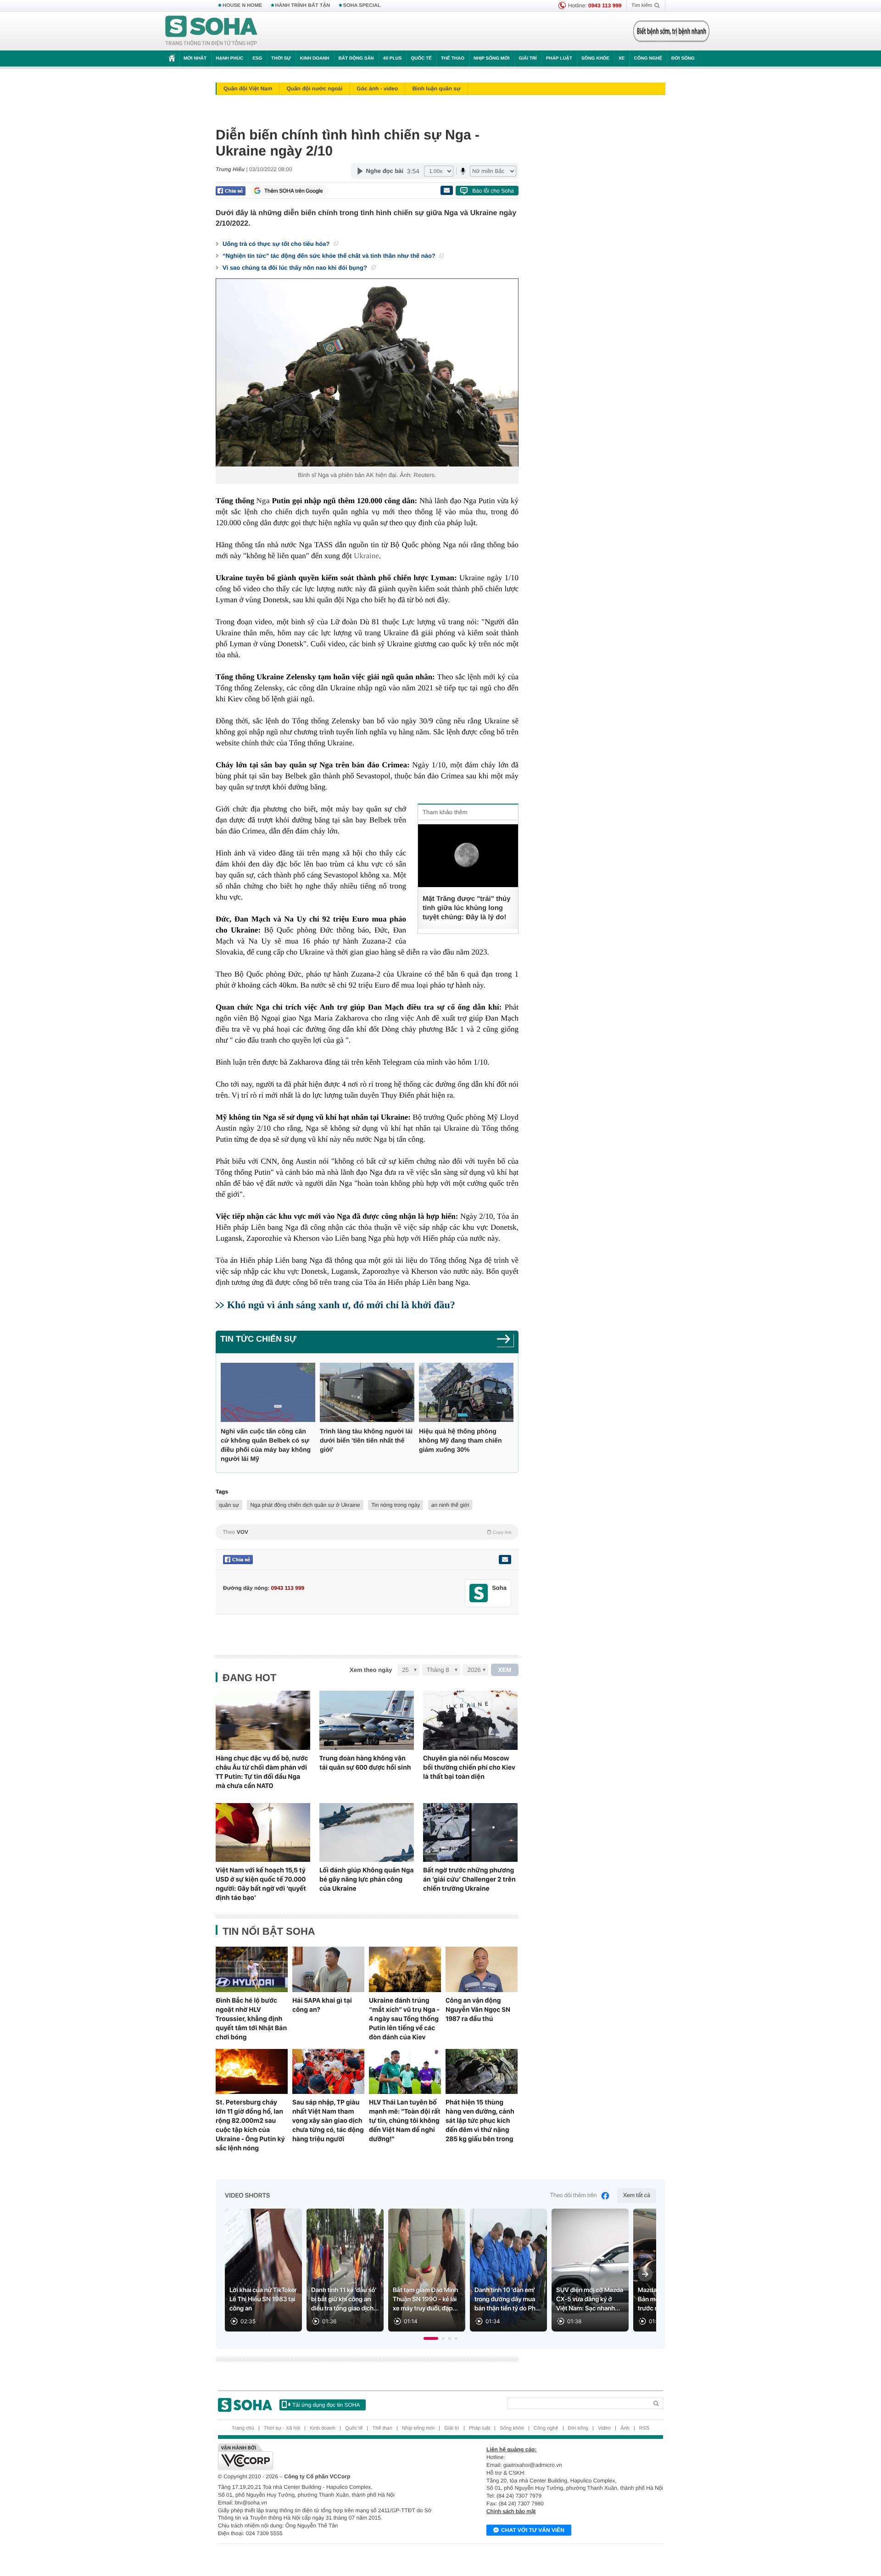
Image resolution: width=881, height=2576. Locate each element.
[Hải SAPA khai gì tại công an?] (328, 1969)
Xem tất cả (637, 2196)
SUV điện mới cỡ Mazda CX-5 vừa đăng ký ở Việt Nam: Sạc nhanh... (590, 2299)
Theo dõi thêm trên (574, 2196)
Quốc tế (421, 58)
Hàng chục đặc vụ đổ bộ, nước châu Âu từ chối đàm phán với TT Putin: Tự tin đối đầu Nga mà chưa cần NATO (262, 1772)
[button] (431, 2338)
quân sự (229, 1505)
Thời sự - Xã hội (282, 2428)
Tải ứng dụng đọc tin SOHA (326, 2405)
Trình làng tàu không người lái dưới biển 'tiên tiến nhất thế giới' (366, 1440)
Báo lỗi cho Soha (493, 191)
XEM (505, 1670)
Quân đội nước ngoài (314, 89)
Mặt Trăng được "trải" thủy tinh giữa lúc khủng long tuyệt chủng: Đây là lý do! (467, 908)
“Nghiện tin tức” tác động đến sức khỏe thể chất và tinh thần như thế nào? (330, 256)
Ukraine (366, 556)
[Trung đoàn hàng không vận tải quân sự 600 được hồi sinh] (367, 1720)
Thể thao (453, 58)
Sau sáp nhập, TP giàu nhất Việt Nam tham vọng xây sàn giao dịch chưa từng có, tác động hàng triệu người (328, 2121)
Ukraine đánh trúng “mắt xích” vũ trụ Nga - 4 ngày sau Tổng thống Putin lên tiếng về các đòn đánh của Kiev (404, 2019)
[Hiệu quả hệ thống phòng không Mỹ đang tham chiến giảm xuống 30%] (466, 1392)
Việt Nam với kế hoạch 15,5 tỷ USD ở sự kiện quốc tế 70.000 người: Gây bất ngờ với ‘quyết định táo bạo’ (261, 1884)
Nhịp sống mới (491, 58)
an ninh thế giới (450, 1505)
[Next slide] (645, 2274)
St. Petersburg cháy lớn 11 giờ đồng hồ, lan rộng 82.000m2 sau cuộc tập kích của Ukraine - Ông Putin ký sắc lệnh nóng (250, 2125)
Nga (263, 501)
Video (604, 2428)
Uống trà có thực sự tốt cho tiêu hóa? (277, 244)
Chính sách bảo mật (511, 2511)
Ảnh (625, 2428)
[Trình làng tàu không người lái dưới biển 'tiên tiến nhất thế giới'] (367, 1392)
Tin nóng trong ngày (396, 1505)
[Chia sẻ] (231, 191)
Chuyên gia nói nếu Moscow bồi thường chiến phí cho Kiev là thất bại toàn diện (469, 1767)
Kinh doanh (315, 58)
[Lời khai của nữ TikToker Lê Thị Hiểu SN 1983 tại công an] (263, 2270)
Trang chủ (243, 2428)
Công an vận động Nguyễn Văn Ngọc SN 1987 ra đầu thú (478, 2010)
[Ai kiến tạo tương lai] (669, 31)
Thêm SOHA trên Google (294, 191)
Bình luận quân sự (436, 89)
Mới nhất (195, 58)
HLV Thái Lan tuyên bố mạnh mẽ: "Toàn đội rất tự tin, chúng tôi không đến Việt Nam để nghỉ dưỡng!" (405, 2121)
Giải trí (527, 58)
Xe (622, 58)
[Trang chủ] (212, 31)
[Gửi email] (446, 190)
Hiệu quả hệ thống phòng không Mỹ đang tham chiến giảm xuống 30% (460, 1440)
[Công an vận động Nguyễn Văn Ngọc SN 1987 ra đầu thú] (482, 1969)
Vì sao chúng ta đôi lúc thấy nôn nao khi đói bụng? (296, 268)
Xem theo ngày (371, 1670)
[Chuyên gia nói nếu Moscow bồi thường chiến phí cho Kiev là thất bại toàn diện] (470, 1720)
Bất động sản (356, 58)
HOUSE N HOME (242, 6)
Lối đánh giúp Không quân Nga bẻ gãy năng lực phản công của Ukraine (367, 1879)
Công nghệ (648, 58)
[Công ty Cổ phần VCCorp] (329, 2457)
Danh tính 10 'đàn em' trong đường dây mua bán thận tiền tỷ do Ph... (507, 2299)
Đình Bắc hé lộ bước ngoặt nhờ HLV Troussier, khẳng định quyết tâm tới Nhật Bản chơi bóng (251, 2019)
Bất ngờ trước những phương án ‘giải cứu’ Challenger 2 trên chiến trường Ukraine (469, 1879)
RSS (644, 2428)
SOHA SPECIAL (362, 6)
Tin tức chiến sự (258, 1339)
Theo (367, 1532)
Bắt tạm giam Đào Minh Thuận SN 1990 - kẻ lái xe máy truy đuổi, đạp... (425, 2299)
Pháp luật (559, 58)
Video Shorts (247, 2196)
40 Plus (393, 58)
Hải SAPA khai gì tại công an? (322, 2005)
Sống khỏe (595, 58)
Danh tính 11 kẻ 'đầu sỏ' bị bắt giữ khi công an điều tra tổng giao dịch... (345, 2299)
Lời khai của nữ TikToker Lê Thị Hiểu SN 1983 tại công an (263, 2299)
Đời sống (683, 58)
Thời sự (281, 58)
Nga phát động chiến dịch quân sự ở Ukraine (305, 1505)
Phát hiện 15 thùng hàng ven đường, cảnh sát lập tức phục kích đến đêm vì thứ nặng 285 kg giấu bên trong (480, 2121)
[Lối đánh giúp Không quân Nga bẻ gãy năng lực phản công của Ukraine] (367, 1833)
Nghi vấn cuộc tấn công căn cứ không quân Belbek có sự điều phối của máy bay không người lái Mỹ (266, 1445)
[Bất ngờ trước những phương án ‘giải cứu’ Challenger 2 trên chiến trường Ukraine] (470, 1833)
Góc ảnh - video (377, 89)
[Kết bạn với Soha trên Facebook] (479, 1593)
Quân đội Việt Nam (248, 89)
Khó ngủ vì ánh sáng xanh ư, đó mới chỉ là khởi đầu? (341, 1305)
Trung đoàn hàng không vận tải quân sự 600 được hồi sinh (365, 1763)
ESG (257, 58)
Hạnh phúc (229, 58)
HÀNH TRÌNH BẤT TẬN (303, 6)
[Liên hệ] (505, 1560)
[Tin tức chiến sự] (505, 1342)
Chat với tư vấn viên (533, 2530)
